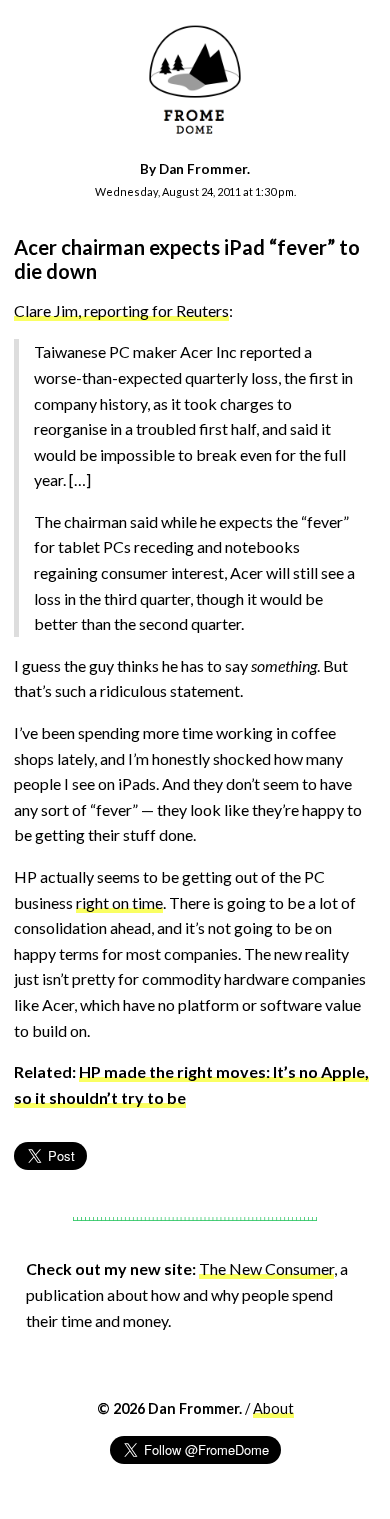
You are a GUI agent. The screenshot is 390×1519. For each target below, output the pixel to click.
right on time (119, 902)
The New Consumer (266, 1268)
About (273, 1408)
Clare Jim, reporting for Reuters (121, 310)
